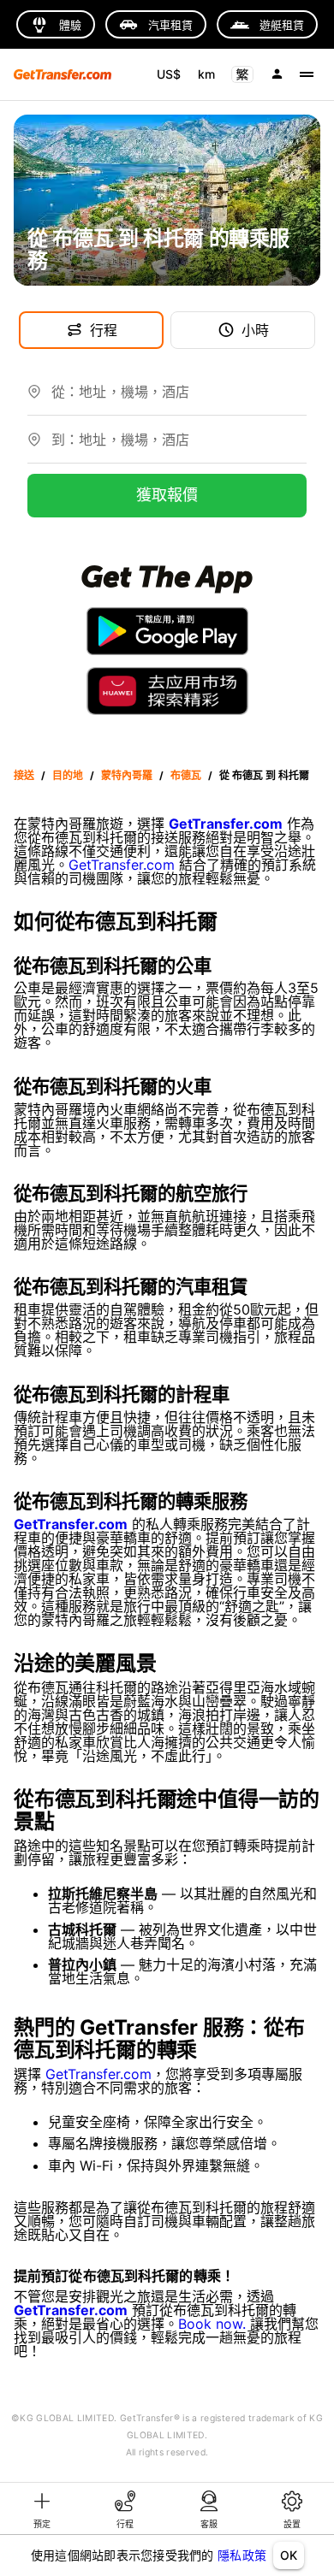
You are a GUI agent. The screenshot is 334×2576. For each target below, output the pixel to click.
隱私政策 (242, 2555)
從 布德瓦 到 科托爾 (264, 775)
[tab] (42, 2508)
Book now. (212, 2324)
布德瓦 (186, 775)
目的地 (68, 775)
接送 (24, 775)
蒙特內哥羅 (127, 775)
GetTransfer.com (122, 865)
